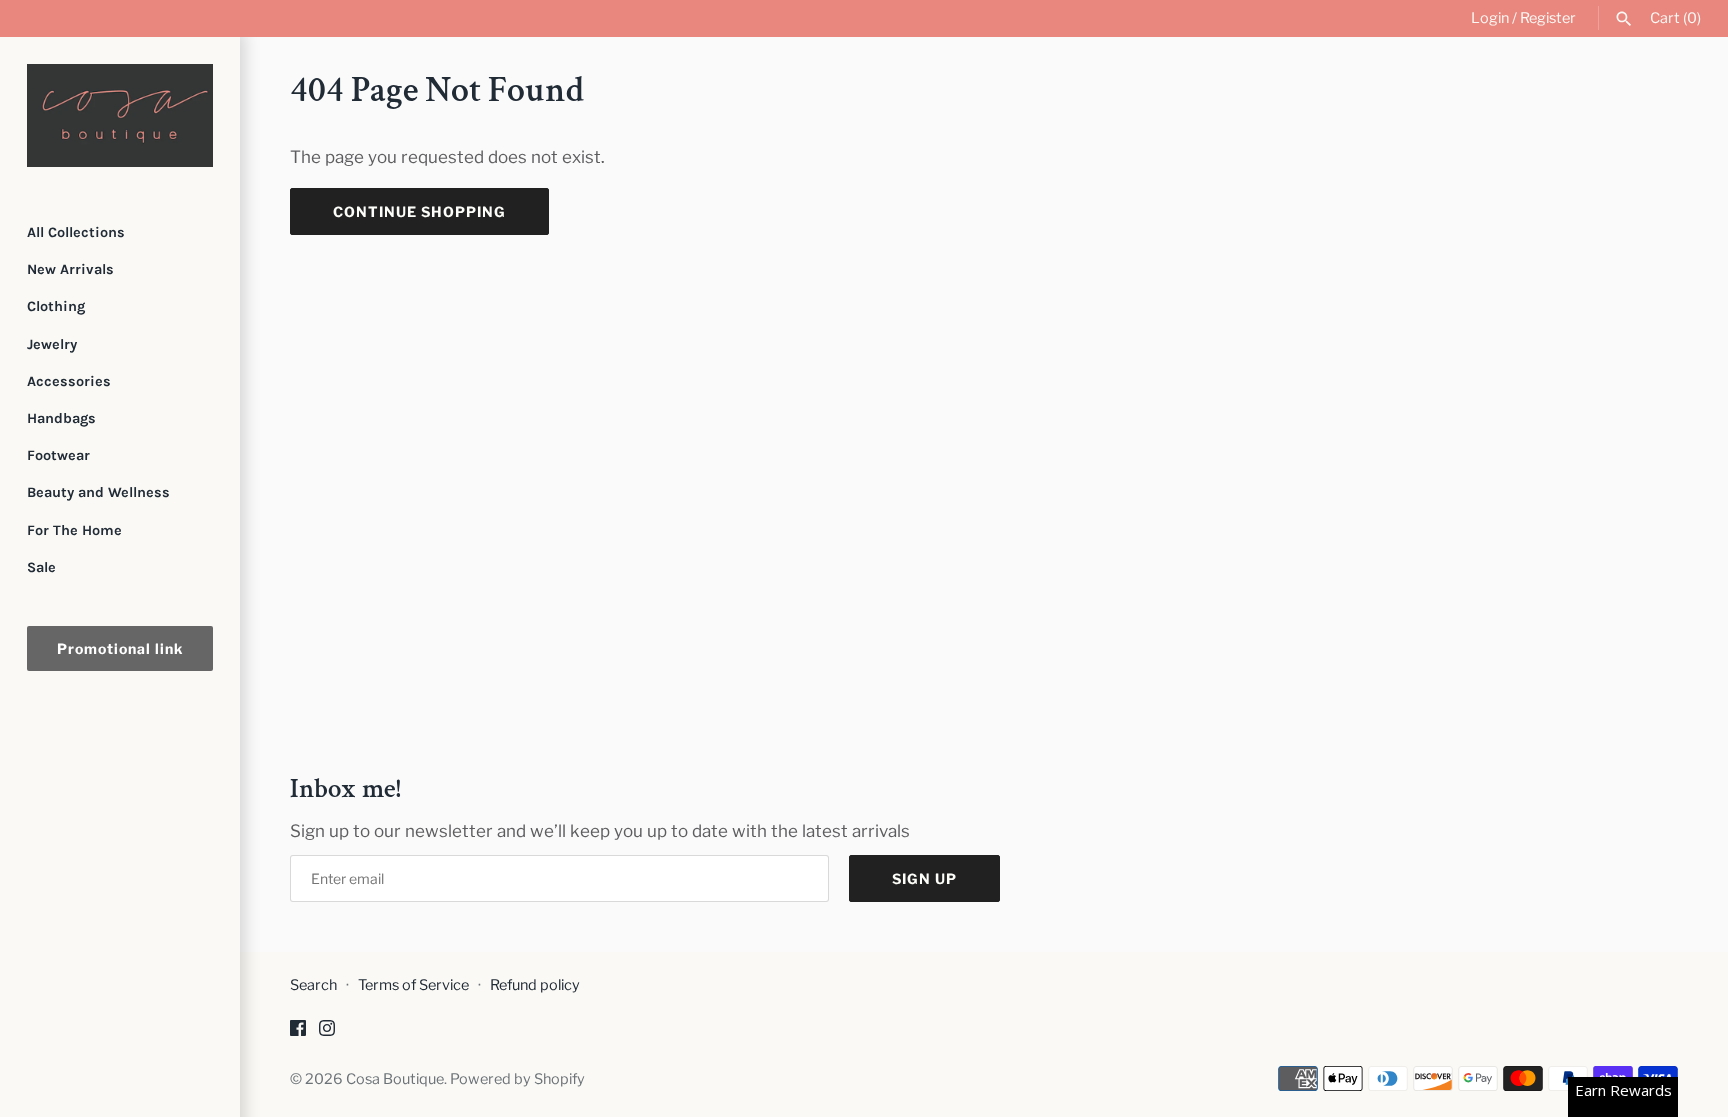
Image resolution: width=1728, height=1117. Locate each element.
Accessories (69, 381)
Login (1490, 18)
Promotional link (120, 648)
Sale (41, 567)
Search (313, 985)
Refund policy (535, 985)
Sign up (924, 878)
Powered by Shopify (517, 1079)
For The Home (74, 530)
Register (1548, 18)
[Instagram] (327, 1032)
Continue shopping (419, 211)
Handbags (61, 418)
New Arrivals (70, 269)
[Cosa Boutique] (120, 115)
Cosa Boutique (395, 1079)
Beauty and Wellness (98, 492)
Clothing (56, 306)
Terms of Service (413, 985)
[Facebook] (298, 1032)
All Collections (76, 232)
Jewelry (52, 344)
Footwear (58, 455)
